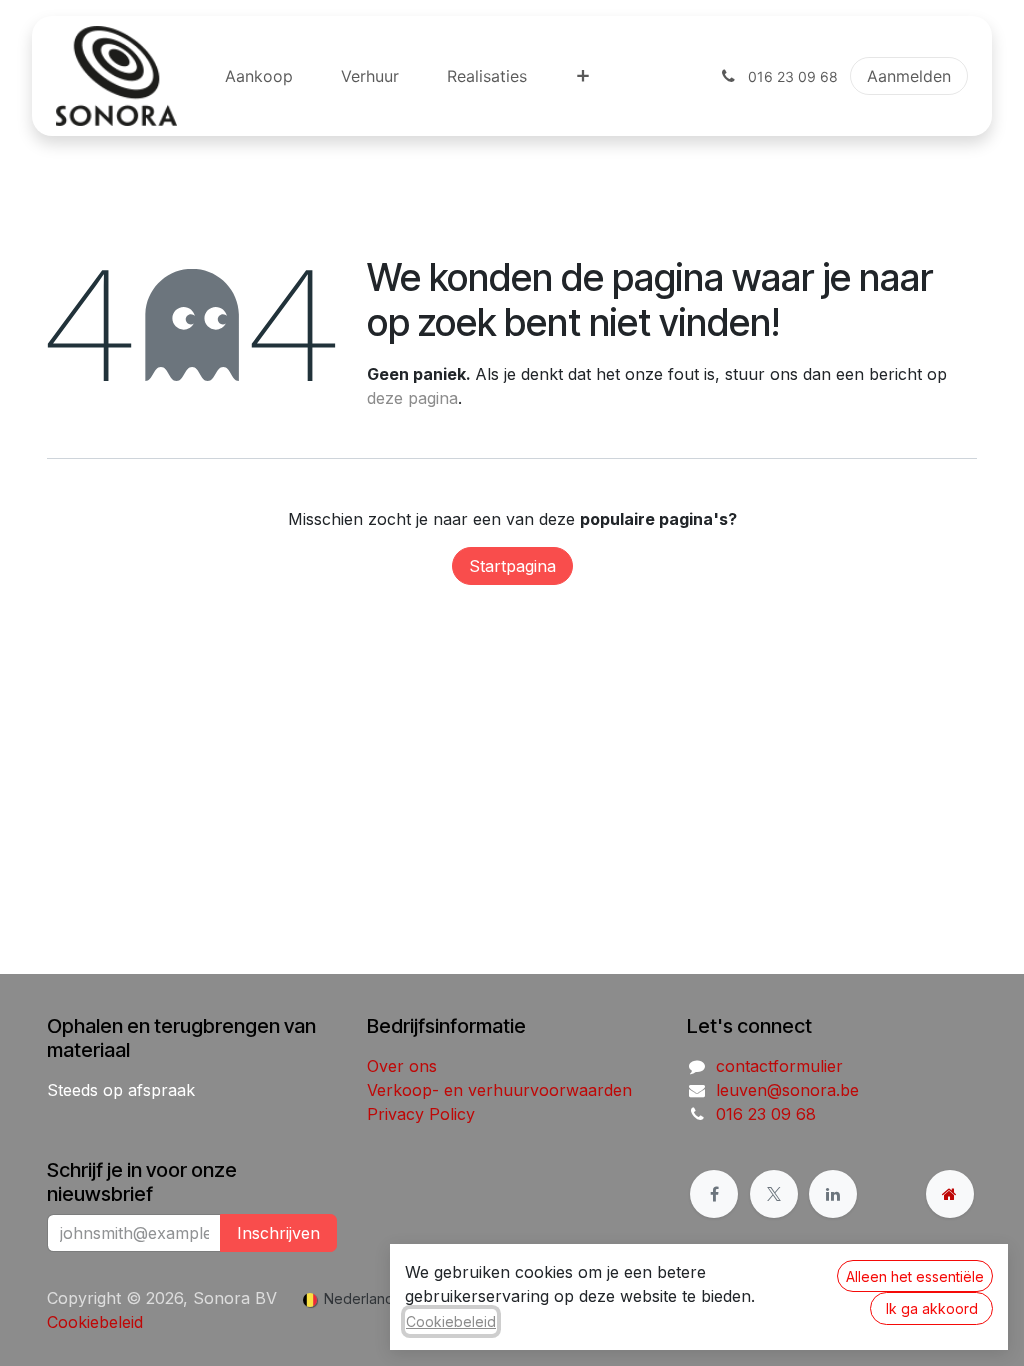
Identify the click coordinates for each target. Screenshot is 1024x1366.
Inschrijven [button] (278, 1233)
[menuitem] (259, 76)
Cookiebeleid (95, 1322)
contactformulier (779, 1066)
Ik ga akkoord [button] (932, 1308)
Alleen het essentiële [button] (915, 1276)
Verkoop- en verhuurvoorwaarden (499, 1090)
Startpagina (512, 566)
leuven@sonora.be (787, 1090)
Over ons (402, 1066)
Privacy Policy (421, 1114)
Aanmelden (909, 76)
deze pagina (412, 398)
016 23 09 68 (766, 1114)
